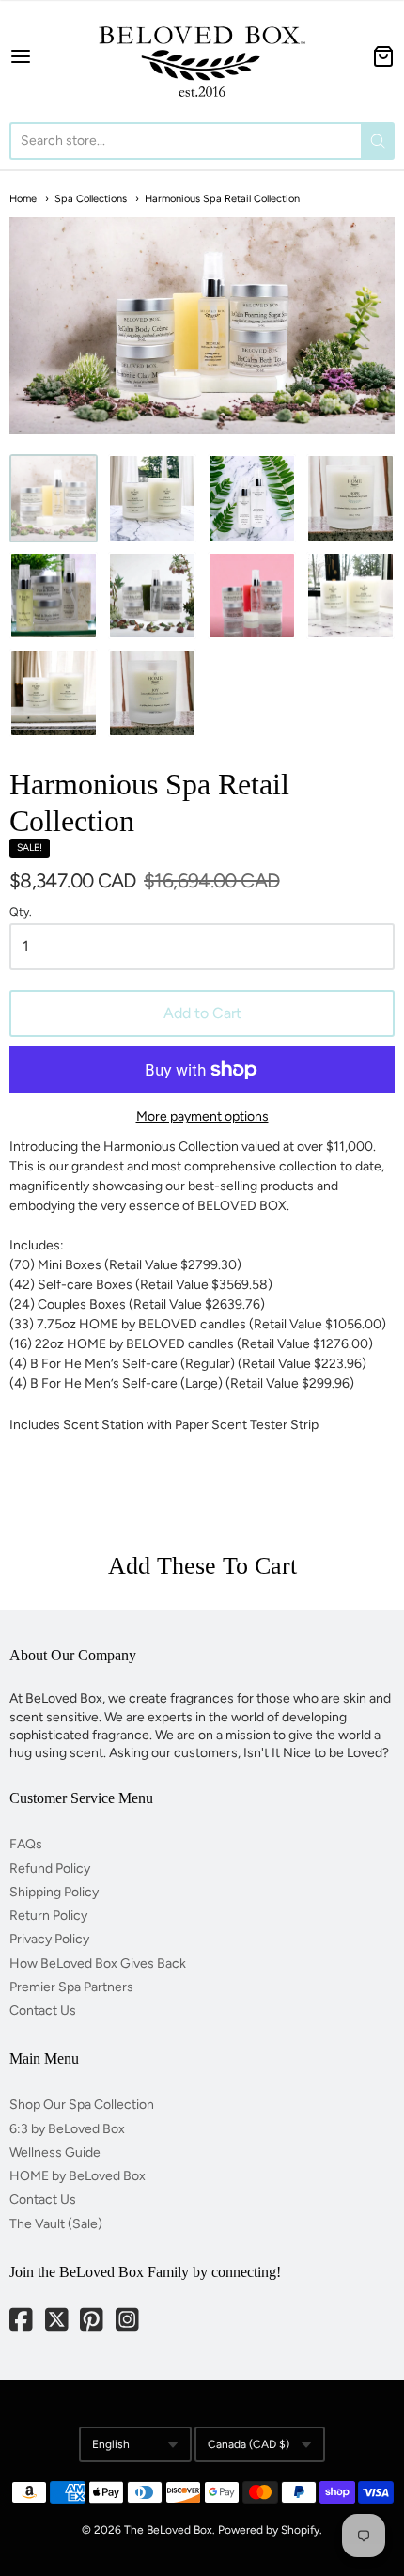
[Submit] (378, 141)
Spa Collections (91, 199)
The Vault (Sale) (56, 2224)
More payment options (202, 1116)
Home (23, 199)
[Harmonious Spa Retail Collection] (54, 498)
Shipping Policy (54, 1892)
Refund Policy (50, 1869)
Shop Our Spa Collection (82, 2105)
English (111, 2444)
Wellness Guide (55, 2152)
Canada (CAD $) (249, 2444)
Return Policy (48, 1916)
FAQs (26, 1844)
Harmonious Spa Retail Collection (222, 199)
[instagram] (129, 2322)
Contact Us (43, 2011)
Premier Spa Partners (71, 1987)
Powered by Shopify (269, 2530)
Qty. (21, 912)
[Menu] (45, 56)
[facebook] (23, 2322)
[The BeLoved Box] (202, 56)
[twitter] (58, 2322)
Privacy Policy (49, 1939)
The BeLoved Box (168, 2530)
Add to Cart (202, 1013)
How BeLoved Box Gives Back (98, 1963)
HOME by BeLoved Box (78, 2176)
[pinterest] (93, 2322)
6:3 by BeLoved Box (67, 2129)
